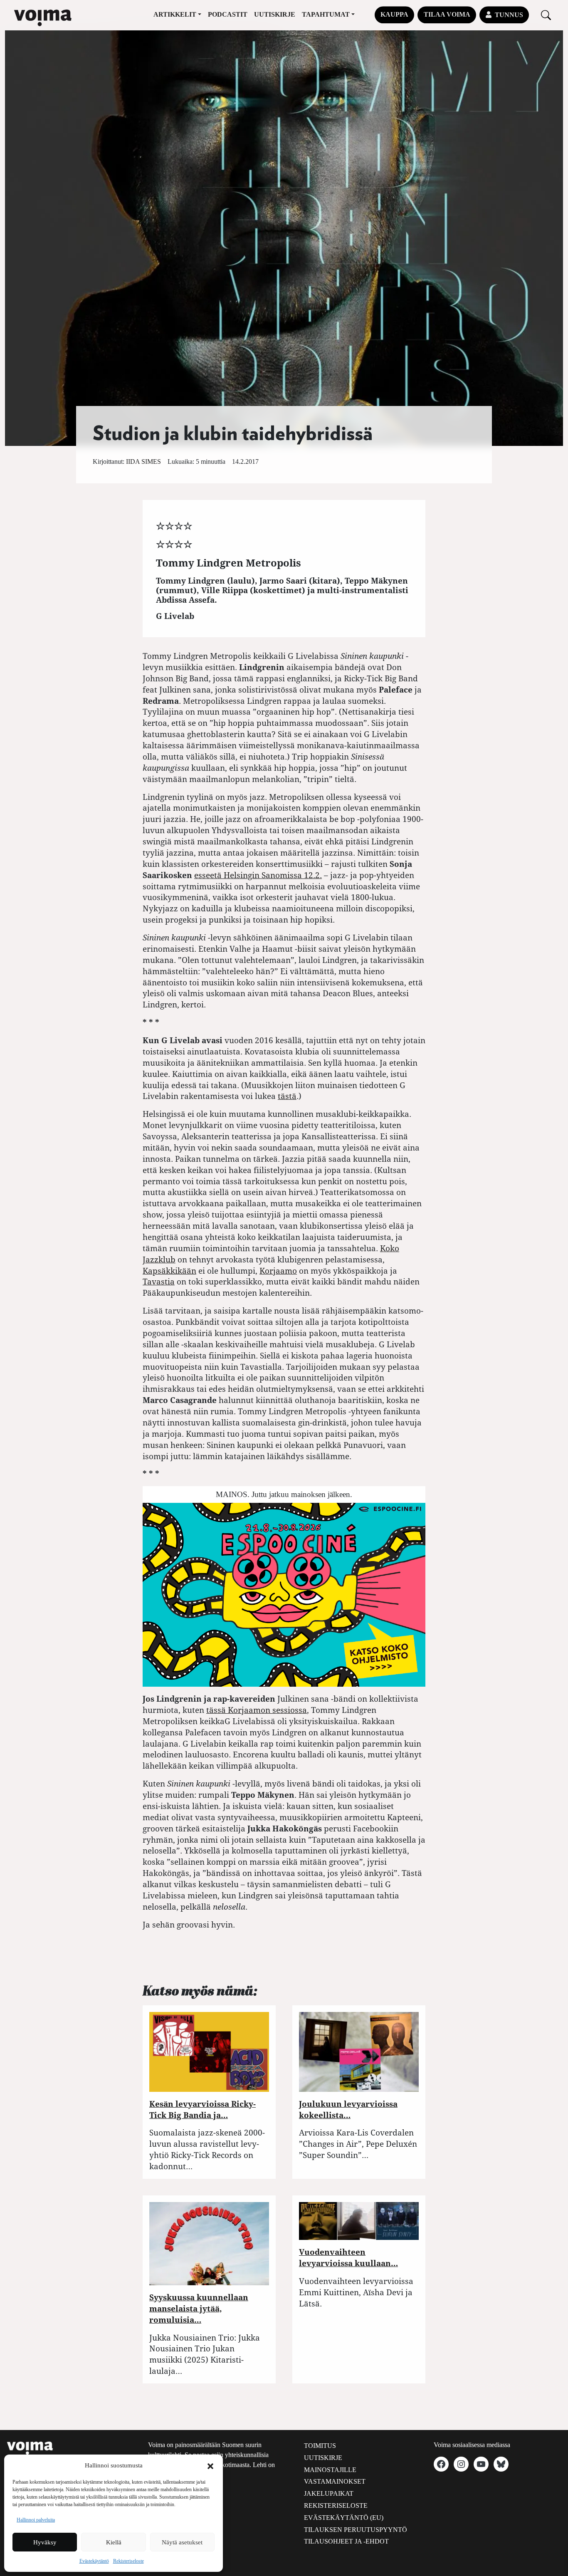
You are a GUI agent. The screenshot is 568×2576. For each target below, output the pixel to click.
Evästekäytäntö (94, 2561)
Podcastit (228, 14)
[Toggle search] (546, 15)
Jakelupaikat (329, 2493)
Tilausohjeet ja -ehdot (346, 2541)
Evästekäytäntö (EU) (344, 2518)
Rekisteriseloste (128, 2561)
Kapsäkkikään (169, 1271)
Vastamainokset (335, 2481)
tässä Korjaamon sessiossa (257, 1710)
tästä (287, 1096)
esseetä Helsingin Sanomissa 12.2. (258, 875)
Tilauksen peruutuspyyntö (356, 2530)
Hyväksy (45, 2542)
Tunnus (509, 15)
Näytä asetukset (182, 2542)
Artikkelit (175, 14)
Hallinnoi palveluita (36, 2520)
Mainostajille (330, 2470)
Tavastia (159, 1281)
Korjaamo (278, 1271)
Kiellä (114, 2542)
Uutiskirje (275, 14)
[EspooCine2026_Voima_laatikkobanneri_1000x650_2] (284, 1594)
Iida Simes (143, 462)
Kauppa (394, 14)
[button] (210, 2465)
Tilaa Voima (447, 14)
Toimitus (320, 2446)
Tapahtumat (326, 14)
